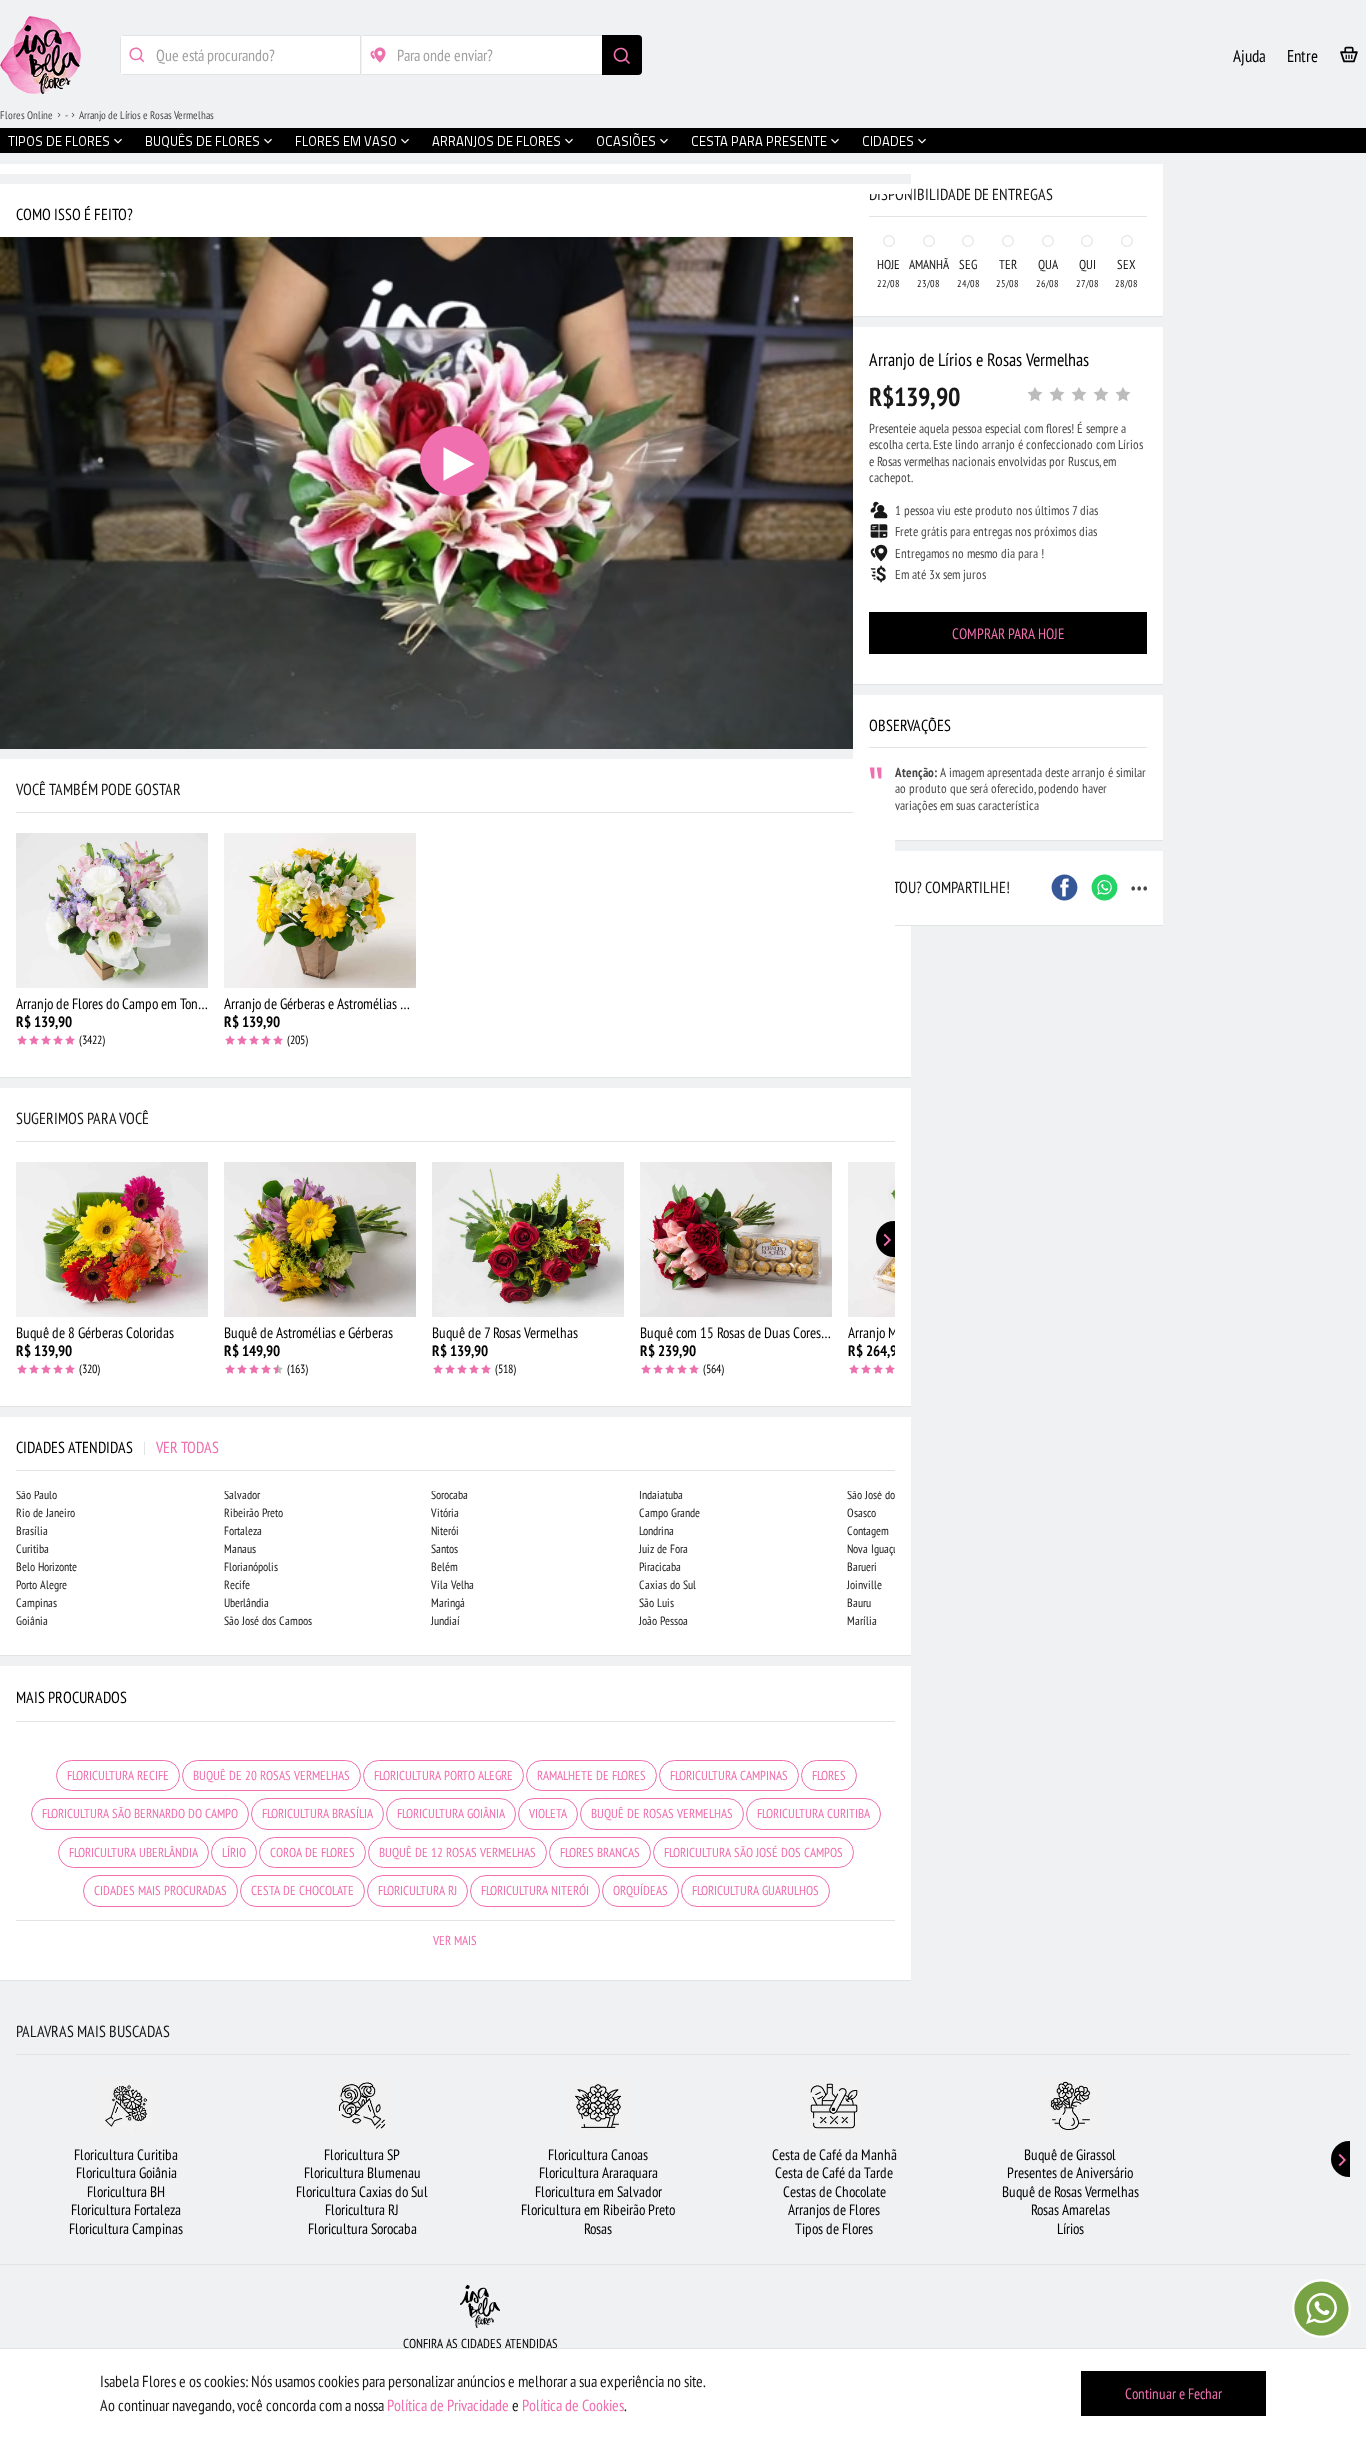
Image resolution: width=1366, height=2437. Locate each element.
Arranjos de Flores (834, 2209)
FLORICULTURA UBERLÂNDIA (133, 1852)
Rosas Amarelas (1070, 2209)
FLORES (829, 1775)
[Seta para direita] (891, 428)
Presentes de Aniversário (1070, 2172)
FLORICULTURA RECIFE (118, 1775)
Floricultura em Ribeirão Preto (598, 2209)
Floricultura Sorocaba (362, 2228)
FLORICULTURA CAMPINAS (729, 1775)
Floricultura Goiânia (126, 2172)
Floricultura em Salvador (598, 2191)
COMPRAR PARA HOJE (1008, 633)
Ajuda (1249, 56)
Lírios (1070, 2228)
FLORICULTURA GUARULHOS (755, 1890)
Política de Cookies (573, 2405)
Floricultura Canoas (598, 2154)
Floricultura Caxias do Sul (362, 2191)
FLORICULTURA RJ (417, 1890)
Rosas (598, 2228)
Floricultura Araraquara (598, 2172)
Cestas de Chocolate (834, 2191)
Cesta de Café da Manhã (834, 2154)
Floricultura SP (362, 2154)
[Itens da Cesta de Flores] (1349, 58)
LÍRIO (234, 1852)
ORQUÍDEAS (640, 1890)
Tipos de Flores (834, 2228)
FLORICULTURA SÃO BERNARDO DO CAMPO (140, 1813)
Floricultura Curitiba (126, 2154)
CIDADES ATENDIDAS (117, 1447)
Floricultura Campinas (126, 2228)
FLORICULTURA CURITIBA (813, 1813)
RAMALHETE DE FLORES (591, 1775)
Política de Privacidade (448, 2405)
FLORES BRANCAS (600, 1852)
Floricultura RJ (362, 2209)
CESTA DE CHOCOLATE (302, 1890)
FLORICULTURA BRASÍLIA (317, 1813)
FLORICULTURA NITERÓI (535, 1890)
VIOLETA (548, 1813)
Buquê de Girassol (1070, 2154)
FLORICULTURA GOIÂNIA (451, 1813)
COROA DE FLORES (312, 1852)
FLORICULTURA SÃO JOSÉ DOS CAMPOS (753, 1852)
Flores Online (26, 115)
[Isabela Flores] (480, 2306)
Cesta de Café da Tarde (834, 2172)
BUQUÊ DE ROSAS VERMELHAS (662, 1813)
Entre (1302, 56)
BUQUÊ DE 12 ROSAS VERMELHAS (457, 1852)
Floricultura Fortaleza (126, 2209)
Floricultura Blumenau (362, 2172)
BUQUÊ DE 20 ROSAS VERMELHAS (271, 1775)
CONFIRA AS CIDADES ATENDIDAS (480, 2343)
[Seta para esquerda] (20, 428)
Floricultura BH (126, 2191)
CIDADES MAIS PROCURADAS (160, 1890)
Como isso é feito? (74, 214)
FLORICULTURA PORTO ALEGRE (443, 1775)
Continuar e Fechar (1173, 2393)
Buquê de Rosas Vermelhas (1070, 2191)
